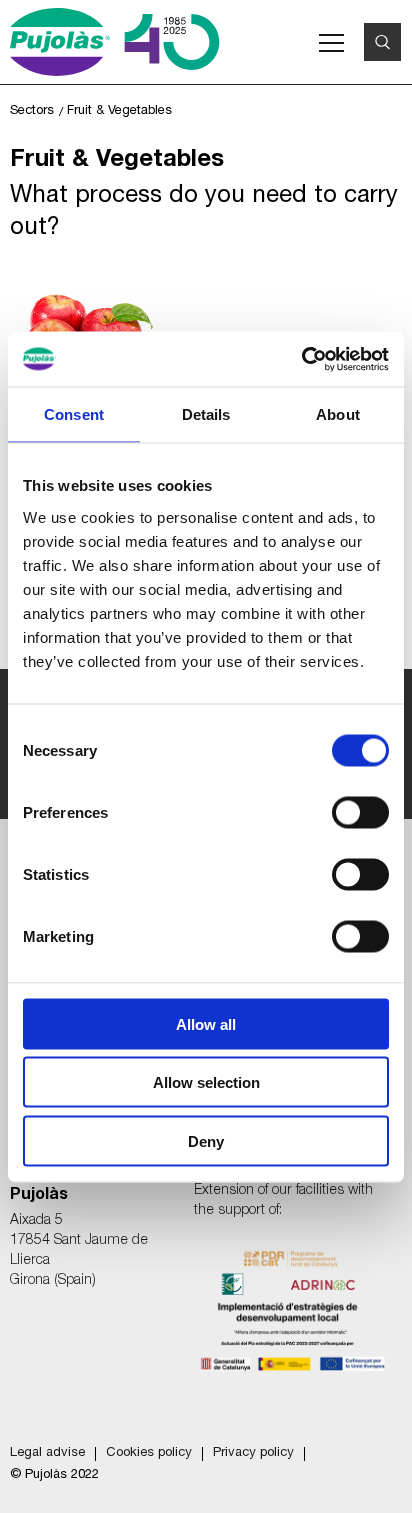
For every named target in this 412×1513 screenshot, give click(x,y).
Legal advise (47, 1453)
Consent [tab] (74, 414)
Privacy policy (253, 1453)
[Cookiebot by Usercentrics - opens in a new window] (301, 359)
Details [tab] (206, 414)
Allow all (206, 1023)
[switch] (360, 812)
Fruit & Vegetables (119, 109)
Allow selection (206, 1082)
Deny (206, 1140)
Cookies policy (149, 1453)
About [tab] (338, 414)
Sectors (32, 109)
